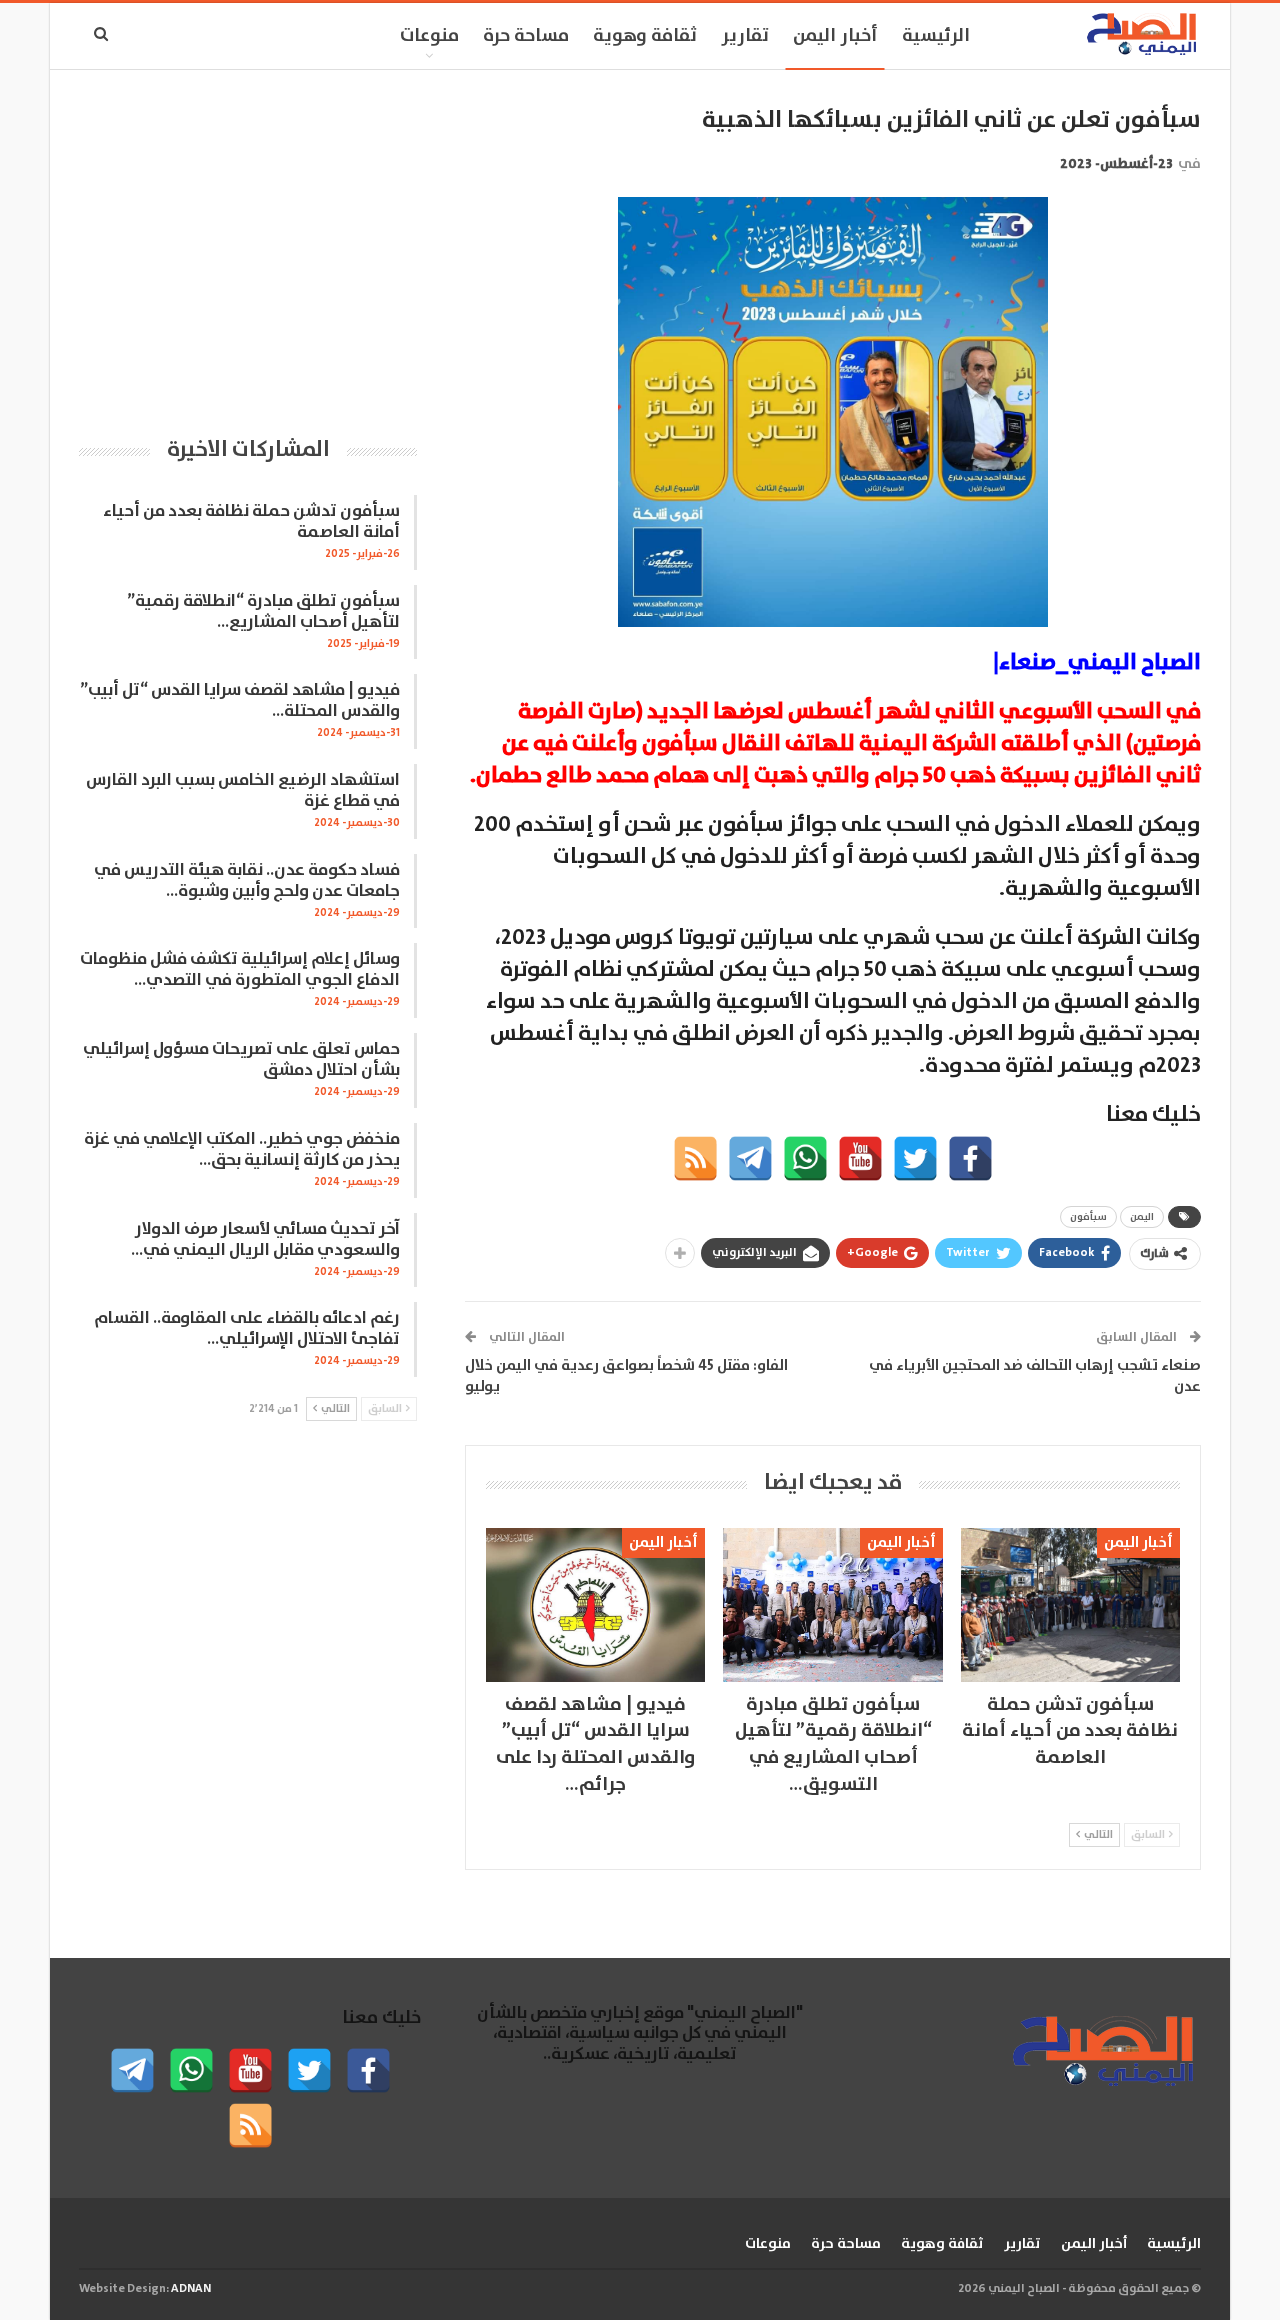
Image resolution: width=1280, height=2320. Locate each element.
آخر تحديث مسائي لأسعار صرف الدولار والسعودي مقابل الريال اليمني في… (265, 1240)
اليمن (1142, 1217)
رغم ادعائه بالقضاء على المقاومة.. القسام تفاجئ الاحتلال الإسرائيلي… (247, 1329)
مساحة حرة (526, 36)
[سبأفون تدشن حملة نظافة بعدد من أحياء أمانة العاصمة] (1070, 1604)
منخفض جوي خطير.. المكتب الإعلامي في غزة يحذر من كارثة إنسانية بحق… (242, 1150)
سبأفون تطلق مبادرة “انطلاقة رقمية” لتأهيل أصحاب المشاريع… (263, 612)
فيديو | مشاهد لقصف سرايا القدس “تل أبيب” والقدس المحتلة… (240, 701)
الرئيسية (936, 36)
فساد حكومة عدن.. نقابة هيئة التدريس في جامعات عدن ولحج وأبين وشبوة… (247, 881)
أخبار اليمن (835, 36)
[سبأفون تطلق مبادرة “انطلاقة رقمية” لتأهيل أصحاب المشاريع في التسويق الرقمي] (832, 1604)
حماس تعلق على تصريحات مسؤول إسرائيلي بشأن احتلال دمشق (241, 1060)
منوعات (429, 36)
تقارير (745, 36)
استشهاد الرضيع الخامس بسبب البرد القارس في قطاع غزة (243, 791)
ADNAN (191, 2288)
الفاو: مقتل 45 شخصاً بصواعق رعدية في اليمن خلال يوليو (626, 1376)
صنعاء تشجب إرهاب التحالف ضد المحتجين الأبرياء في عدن (1035, 1376)
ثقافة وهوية (645, 36)
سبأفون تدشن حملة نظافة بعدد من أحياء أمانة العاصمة (251, 522)
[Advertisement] (248, 245)
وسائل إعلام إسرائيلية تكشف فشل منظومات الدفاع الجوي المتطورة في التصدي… (240, 970)
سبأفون (1088, 1217)
